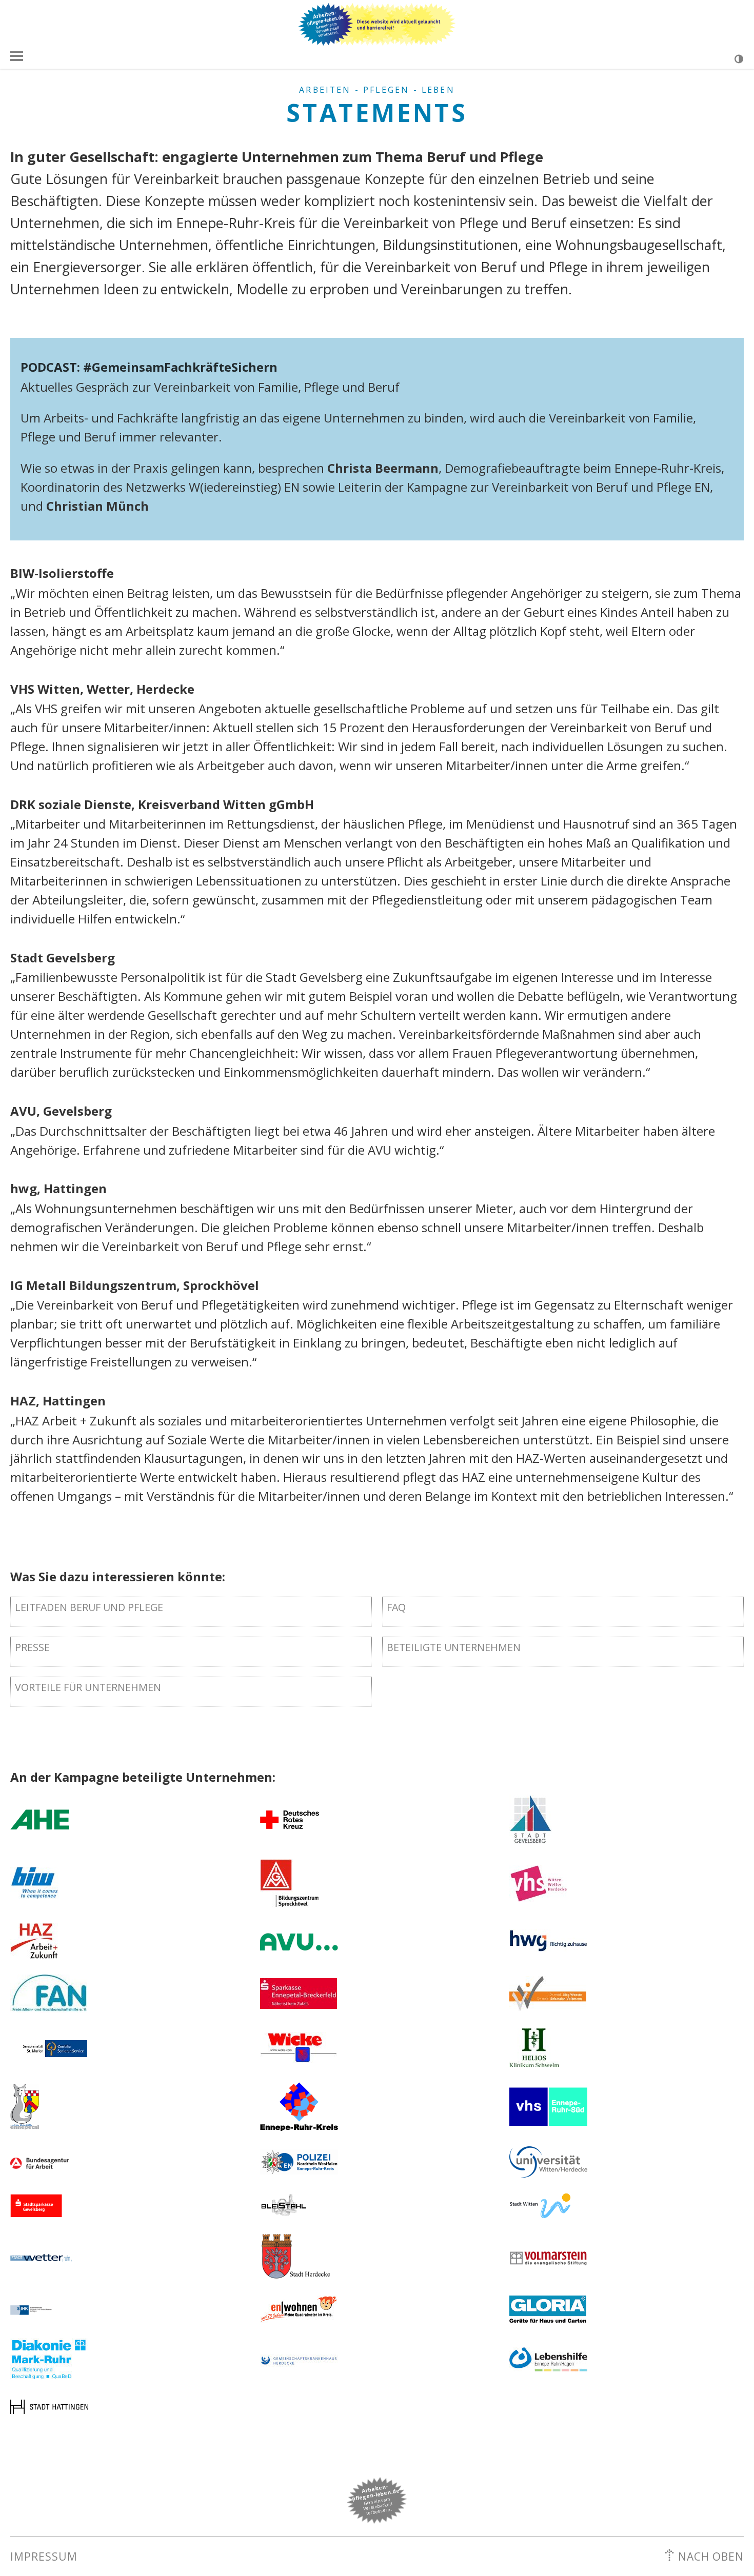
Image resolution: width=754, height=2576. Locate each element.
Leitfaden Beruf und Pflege (89, 1607)
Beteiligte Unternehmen (454, 1647)
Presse (32, 1647)
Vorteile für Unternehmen (88, 1687)
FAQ (396, 1607)
